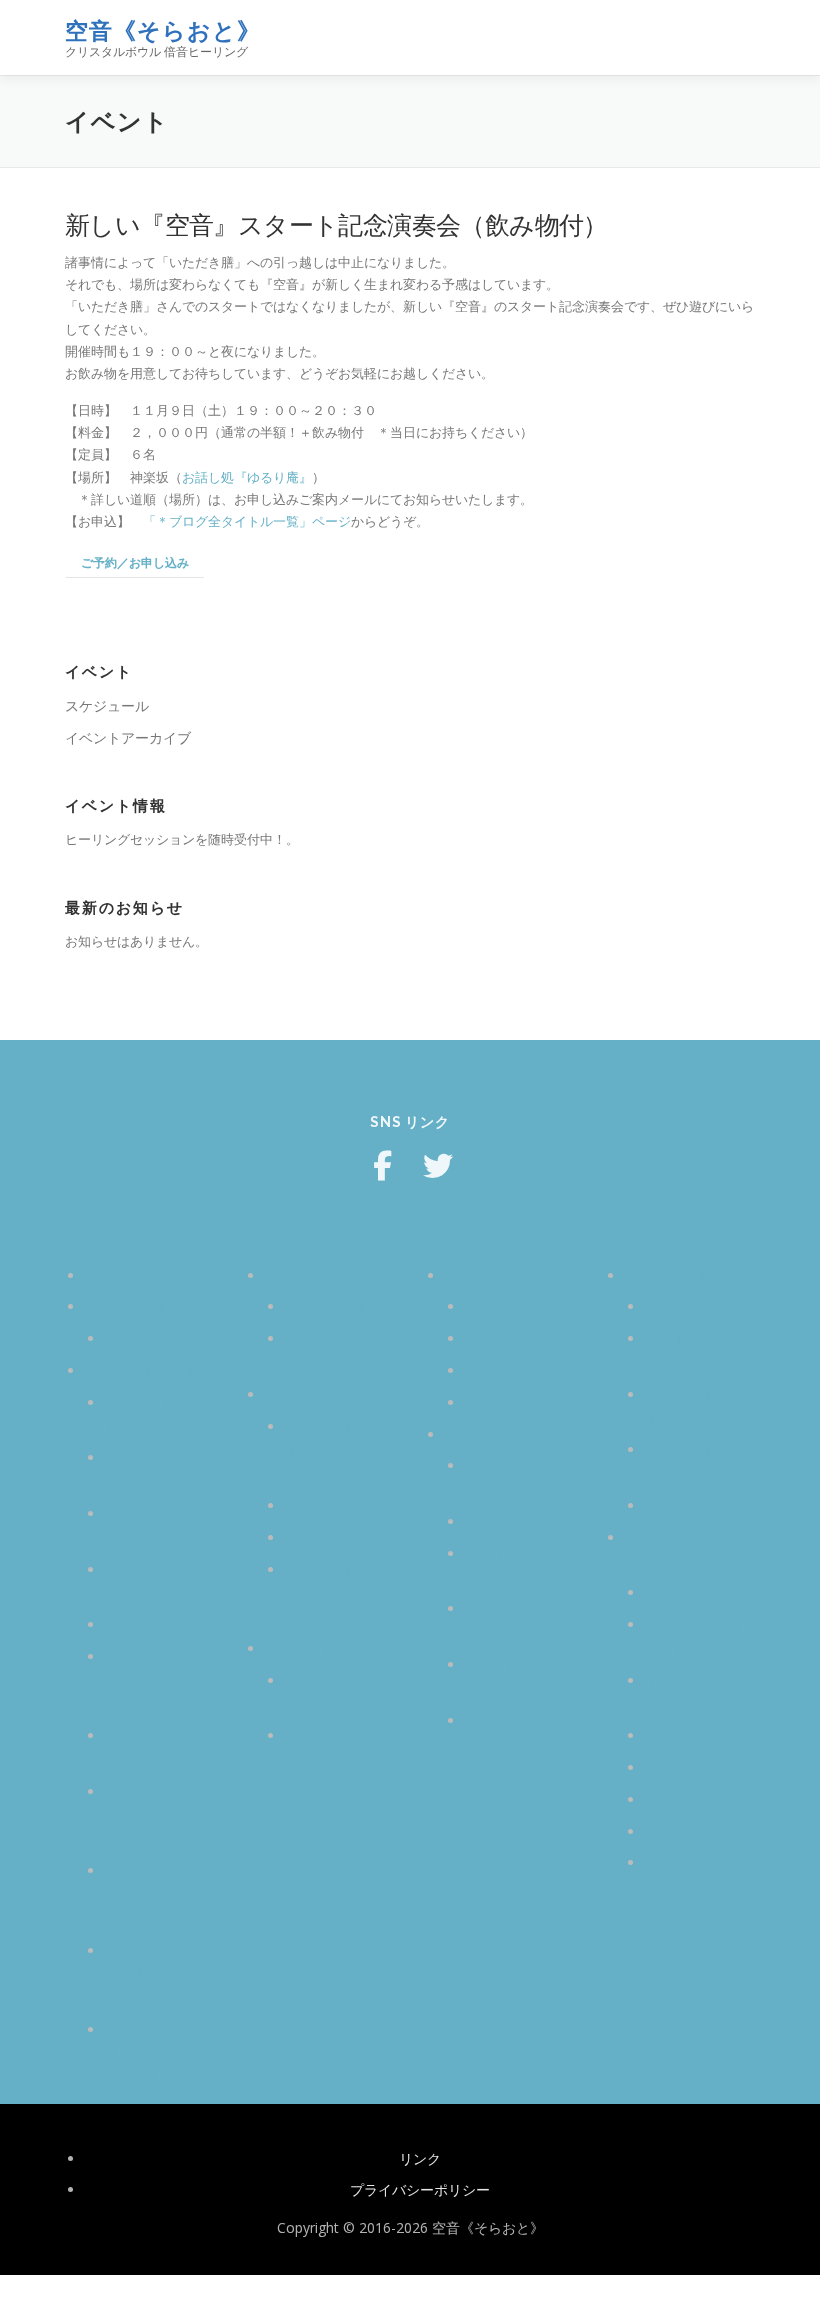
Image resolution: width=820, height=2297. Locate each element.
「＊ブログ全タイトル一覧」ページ (247, 521)
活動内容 (473, 1275)
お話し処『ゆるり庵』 (247, 477)
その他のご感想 (334, 1537)
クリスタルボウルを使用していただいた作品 (334, 1593)
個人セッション (334, 1505)
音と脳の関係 (147, 1624)
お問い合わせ (327, 1735)
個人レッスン (507, 1370)
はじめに (673, 1306)
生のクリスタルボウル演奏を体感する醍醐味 (154, 1974)
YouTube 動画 (690, 1505)
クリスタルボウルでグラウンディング (154, 1680)
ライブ (486, 1338)
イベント (293, 1275)
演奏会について (514, 1521)
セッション (500, 1306)
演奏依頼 (493, 1402)
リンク (420, 2158)
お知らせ (673, 1799)
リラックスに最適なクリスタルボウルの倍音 (154, 1815)
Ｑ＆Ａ (465, 1434)
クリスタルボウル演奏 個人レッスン (336, 1450)
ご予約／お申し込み (135, 562)
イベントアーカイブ (128, 737)
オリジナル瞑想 (694, 1592)
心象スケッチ (687, 1767)
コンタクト (300, 1648)
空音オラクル (127, 1306)
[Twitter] (438, 1166)
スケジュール (107, 705)
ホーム (106, 1275)
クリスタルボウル (141, 1370)
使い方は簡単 (147, 1338)
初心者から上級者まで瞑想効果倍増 (154, 1894)
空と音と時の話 (694, 1735)
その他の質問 (507, 1720)
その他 (666, 1831)
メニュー (737, 37)
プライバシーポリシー (420, 2189)
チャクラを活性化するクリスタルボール (154, 2053)
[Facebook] (382, 1166)
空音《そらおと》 (163, 30)
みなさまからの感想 (328, 1394)
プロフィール (667, 1275)
